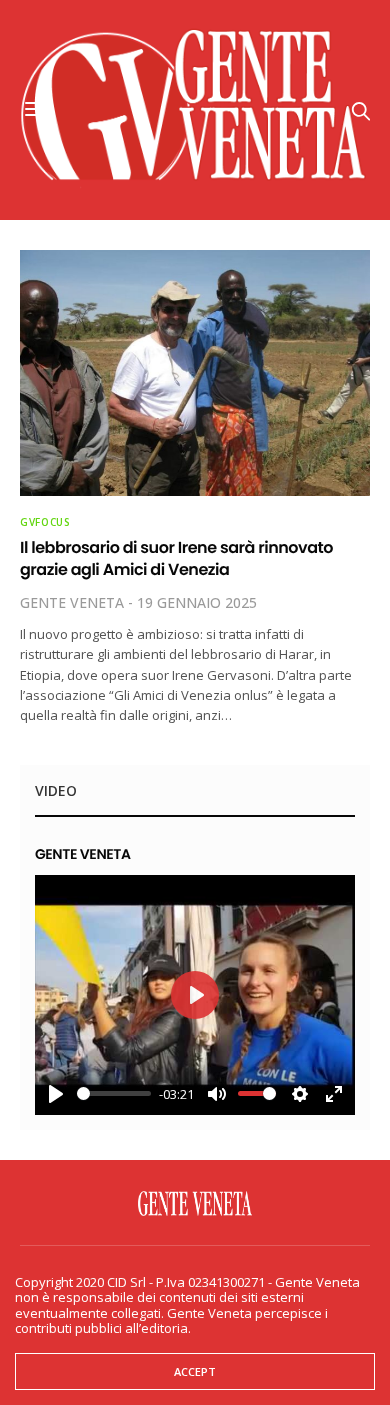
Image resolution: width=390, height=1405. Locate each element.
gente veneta (72, 602)
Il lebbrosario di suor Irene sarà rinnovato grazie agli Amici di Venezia (176, 558)
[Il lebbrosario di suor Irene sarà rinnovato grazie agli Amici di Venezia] (195, 373)
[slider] (114, 1093)
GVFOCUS (45, 522)
